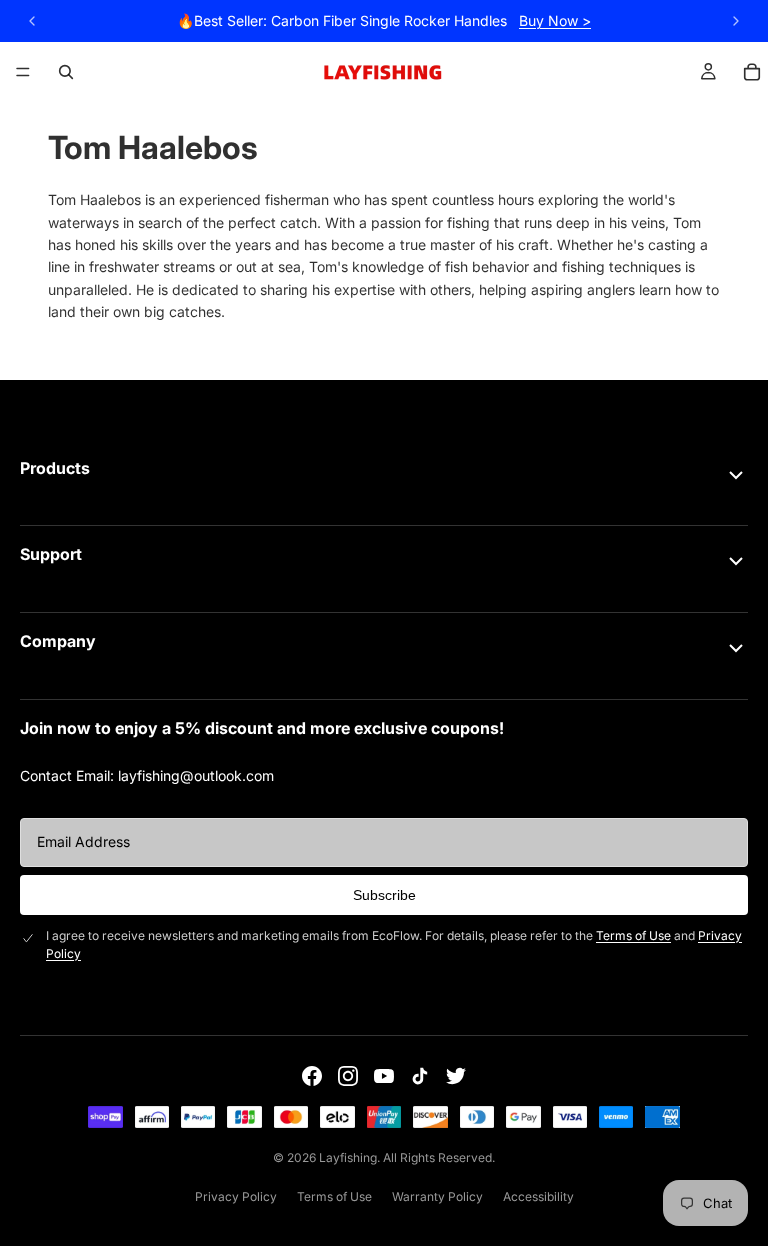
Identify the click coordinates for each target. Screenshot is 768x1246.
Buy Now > (555, 20)
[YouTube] (384, 1076)
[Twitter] (456, 1076)
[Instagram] (348, 1076)
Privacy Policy (236, 1196)
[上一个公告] (32, 21)
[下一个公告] (736, 21)
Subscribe (384, 895)
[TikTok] (420, 1076)
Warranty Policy (437, 1196)
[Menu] (23, 72)
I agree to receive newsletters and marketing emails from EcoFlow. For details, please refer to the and (394, 944)
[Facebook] (312, 1076)
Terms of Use (633, 935)
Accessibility (538, 1196)
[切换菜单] (736, 475)
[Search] (66, 72)
